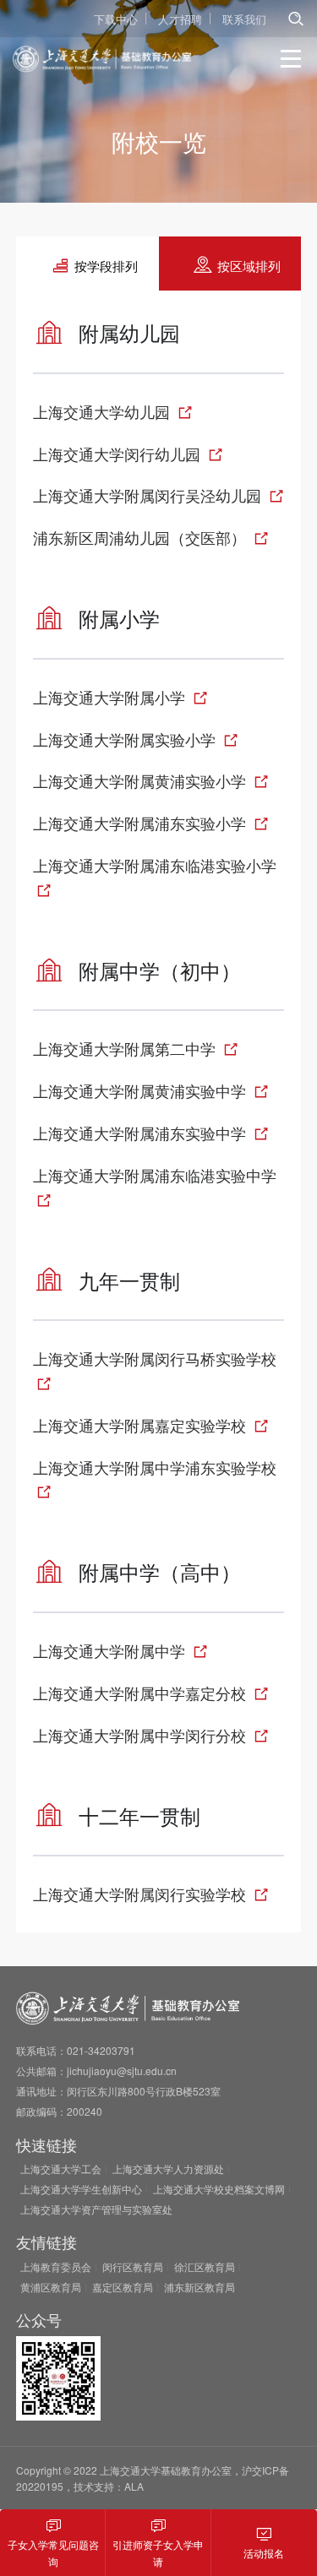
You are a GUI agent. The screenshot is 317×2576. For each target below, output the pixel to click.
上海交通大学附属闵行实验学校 (142, 1894)
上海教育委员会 (56, 2266)
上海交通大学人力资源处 (168, 2168)
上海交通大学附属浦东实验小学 (142, 823)
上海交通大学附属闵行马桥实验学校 (155, 1358)
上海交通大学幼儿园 (104, 411)
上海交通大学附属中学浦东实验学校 (155, 1467)
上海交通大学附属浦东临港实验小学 (155, 865)
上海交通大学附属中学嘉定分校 (142, 1693)
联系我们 (244, 19)
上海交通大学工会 (61, 2168)
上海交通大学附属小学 (111, 697)
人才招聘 (180, 19)
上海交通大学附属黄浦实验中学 (142, 1090)
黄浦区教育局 (51, 2287)
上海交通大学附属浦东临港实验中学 (155, 1175)
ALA (134, 2486)
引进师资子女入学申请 (158, 2552)
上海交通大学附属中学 (111, 1650)
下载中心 (116, 19)
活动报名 (264, 2553)
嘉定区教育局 (123, 2287)
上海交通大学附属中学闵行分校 (142, 1735)
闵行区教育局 (133, 2266)
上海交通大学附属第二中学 (126, 1048)
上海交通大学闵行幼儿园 (119, 454)
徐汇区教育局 (205, 2266)
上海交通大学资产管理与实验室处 (96, 2209)
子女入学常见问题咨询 (53, 2552)
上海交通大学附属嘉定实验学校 (142, 1425)
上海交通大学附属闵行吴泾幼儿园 (149, 495)
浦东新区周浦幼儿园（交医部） (142, 537)
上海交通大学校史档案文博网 (219, 2189)
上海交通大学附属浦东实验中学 (142, 1133)
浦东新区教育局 (199, 2287)
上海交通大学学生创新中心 (81, 2189)
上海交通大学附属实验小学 (126, 739)
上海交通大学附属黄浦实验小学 (142, 780)
